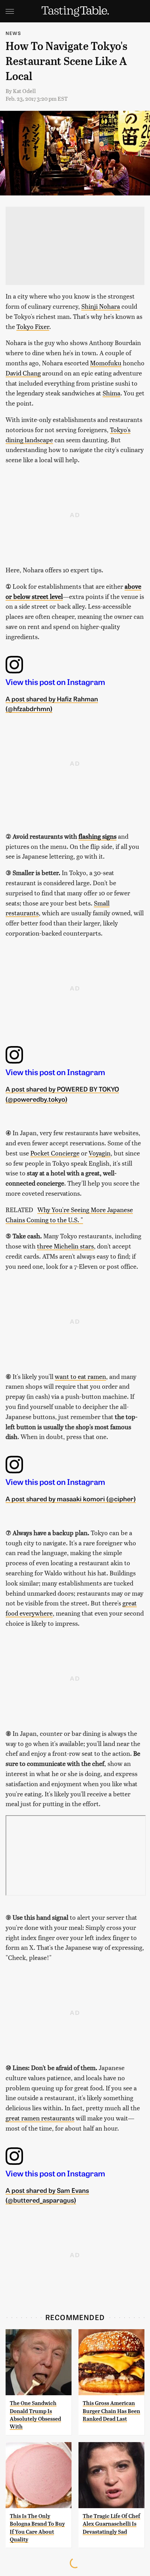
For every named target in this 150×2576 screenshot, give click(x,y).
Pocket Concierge (55, 1153)
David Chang (23, 373)
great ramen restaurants (40, 2118)
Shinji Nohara (101, 306)
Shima (111, 393)
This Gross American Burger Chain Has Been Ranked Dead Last (111, 2411)
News (13, 33)
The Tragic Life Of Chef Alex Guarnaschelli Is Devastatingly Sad (111, 2524)
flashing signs (97, 836)
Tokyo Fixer (33, 326)
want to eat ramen (80, 1376)
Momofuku (106, 363)
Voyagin (100, 1153)
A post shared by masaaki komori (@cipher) (71, 1498)
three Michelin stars (65, 1246)
